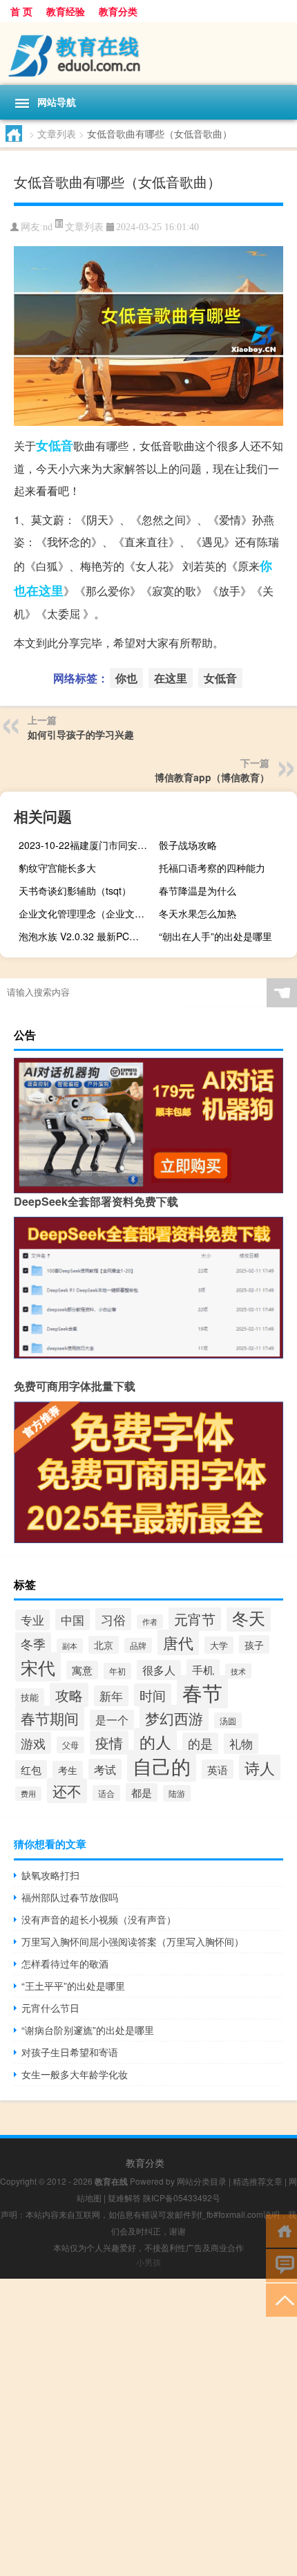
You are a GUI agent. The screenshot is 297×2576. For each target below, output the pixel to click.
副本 (70, 1646)
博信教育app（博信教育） (212, 777)
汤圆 (228, 1720)
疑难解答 (124, 2197)
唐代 (178, 1642)
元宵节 (195, 1619)
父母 (70, 1745)
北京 (104, 1645)
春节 (202, 1692)
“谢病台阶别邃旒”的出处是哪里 (88, 2030)
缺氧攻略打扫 (50, 1875)
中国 (73, 1620)
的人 (155, 1742)
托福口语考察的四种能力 (212, 868)
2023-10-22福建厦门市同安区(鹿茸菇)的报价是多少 (86, 845)
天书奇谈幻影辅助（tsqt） (75, 890)
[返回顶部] (281, 2299)
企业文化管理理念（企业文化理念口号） (86, 913)
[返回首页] (281, 2230)
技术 (238, 1671)
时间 (153, 1695)
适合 (106, 1793)
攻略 (69, 1695)
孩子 (254, 1644)
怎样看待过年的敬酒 (65, 1963)
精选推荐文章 (258, 2181)
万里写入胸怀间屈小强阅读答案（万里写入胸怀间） (133, 1941)
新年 (111, 1696)
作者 (150, 1622)
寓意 (82, 1670)
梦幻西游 (174, 1718)
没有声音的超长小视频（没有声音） (99, 1919)
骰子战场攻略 (188, 845)
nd (48, 227)
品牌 (138, 1645)
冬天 (249, 1618)
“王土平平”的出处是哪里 (73, 1986)
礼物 (241, 1744)
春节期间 (50, 1718)
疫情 (109, 1743)
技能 (30, 1697)
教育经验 (66, 11)
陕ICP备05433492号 (182, 2197)
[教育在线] (148, 54)
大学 (219, 1645)
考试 (105, 1769)
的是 (200, 1743)
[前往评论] (281, 2265)
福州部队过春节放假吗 (70, 1897)
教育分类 (118, 11)
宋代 (38, 1667)
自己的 (162, 1766)
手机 (203, 1670)
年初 (117, 1671)
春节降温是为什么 (198, 890)
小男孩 (148, 2262)
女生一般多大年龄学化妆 (75, 2074)
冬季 (33, 1643)
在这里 (45, 590)
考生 (68, 1770)
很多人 (159, 1670)
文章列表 (57, 133)
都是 (142, 1792)
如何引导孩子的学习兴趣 (81, 734)
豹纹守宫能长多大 (57, 868)
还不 (67, 1791)
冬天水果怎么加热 (198, 913)
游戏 (33, 1743)
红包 (31, 1770)
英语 (218, 1769)
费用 (28, 1794)
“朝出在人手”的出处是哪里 (215, 936)
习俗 (113, 1619)
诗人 (260, 1767)
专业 (32, 1620)
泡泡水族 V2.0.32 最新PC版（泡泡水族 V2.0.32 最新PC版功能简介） (86, 936)
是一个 (112, 1720)
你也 (126, 678)
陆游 (177, 1793)
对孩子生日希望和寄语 (70, 2052)
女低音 (55, 445)
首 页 (21, 11)
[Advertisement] (148, 2427)
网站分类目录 (202, 2181)
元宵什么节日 (50, 2008)
